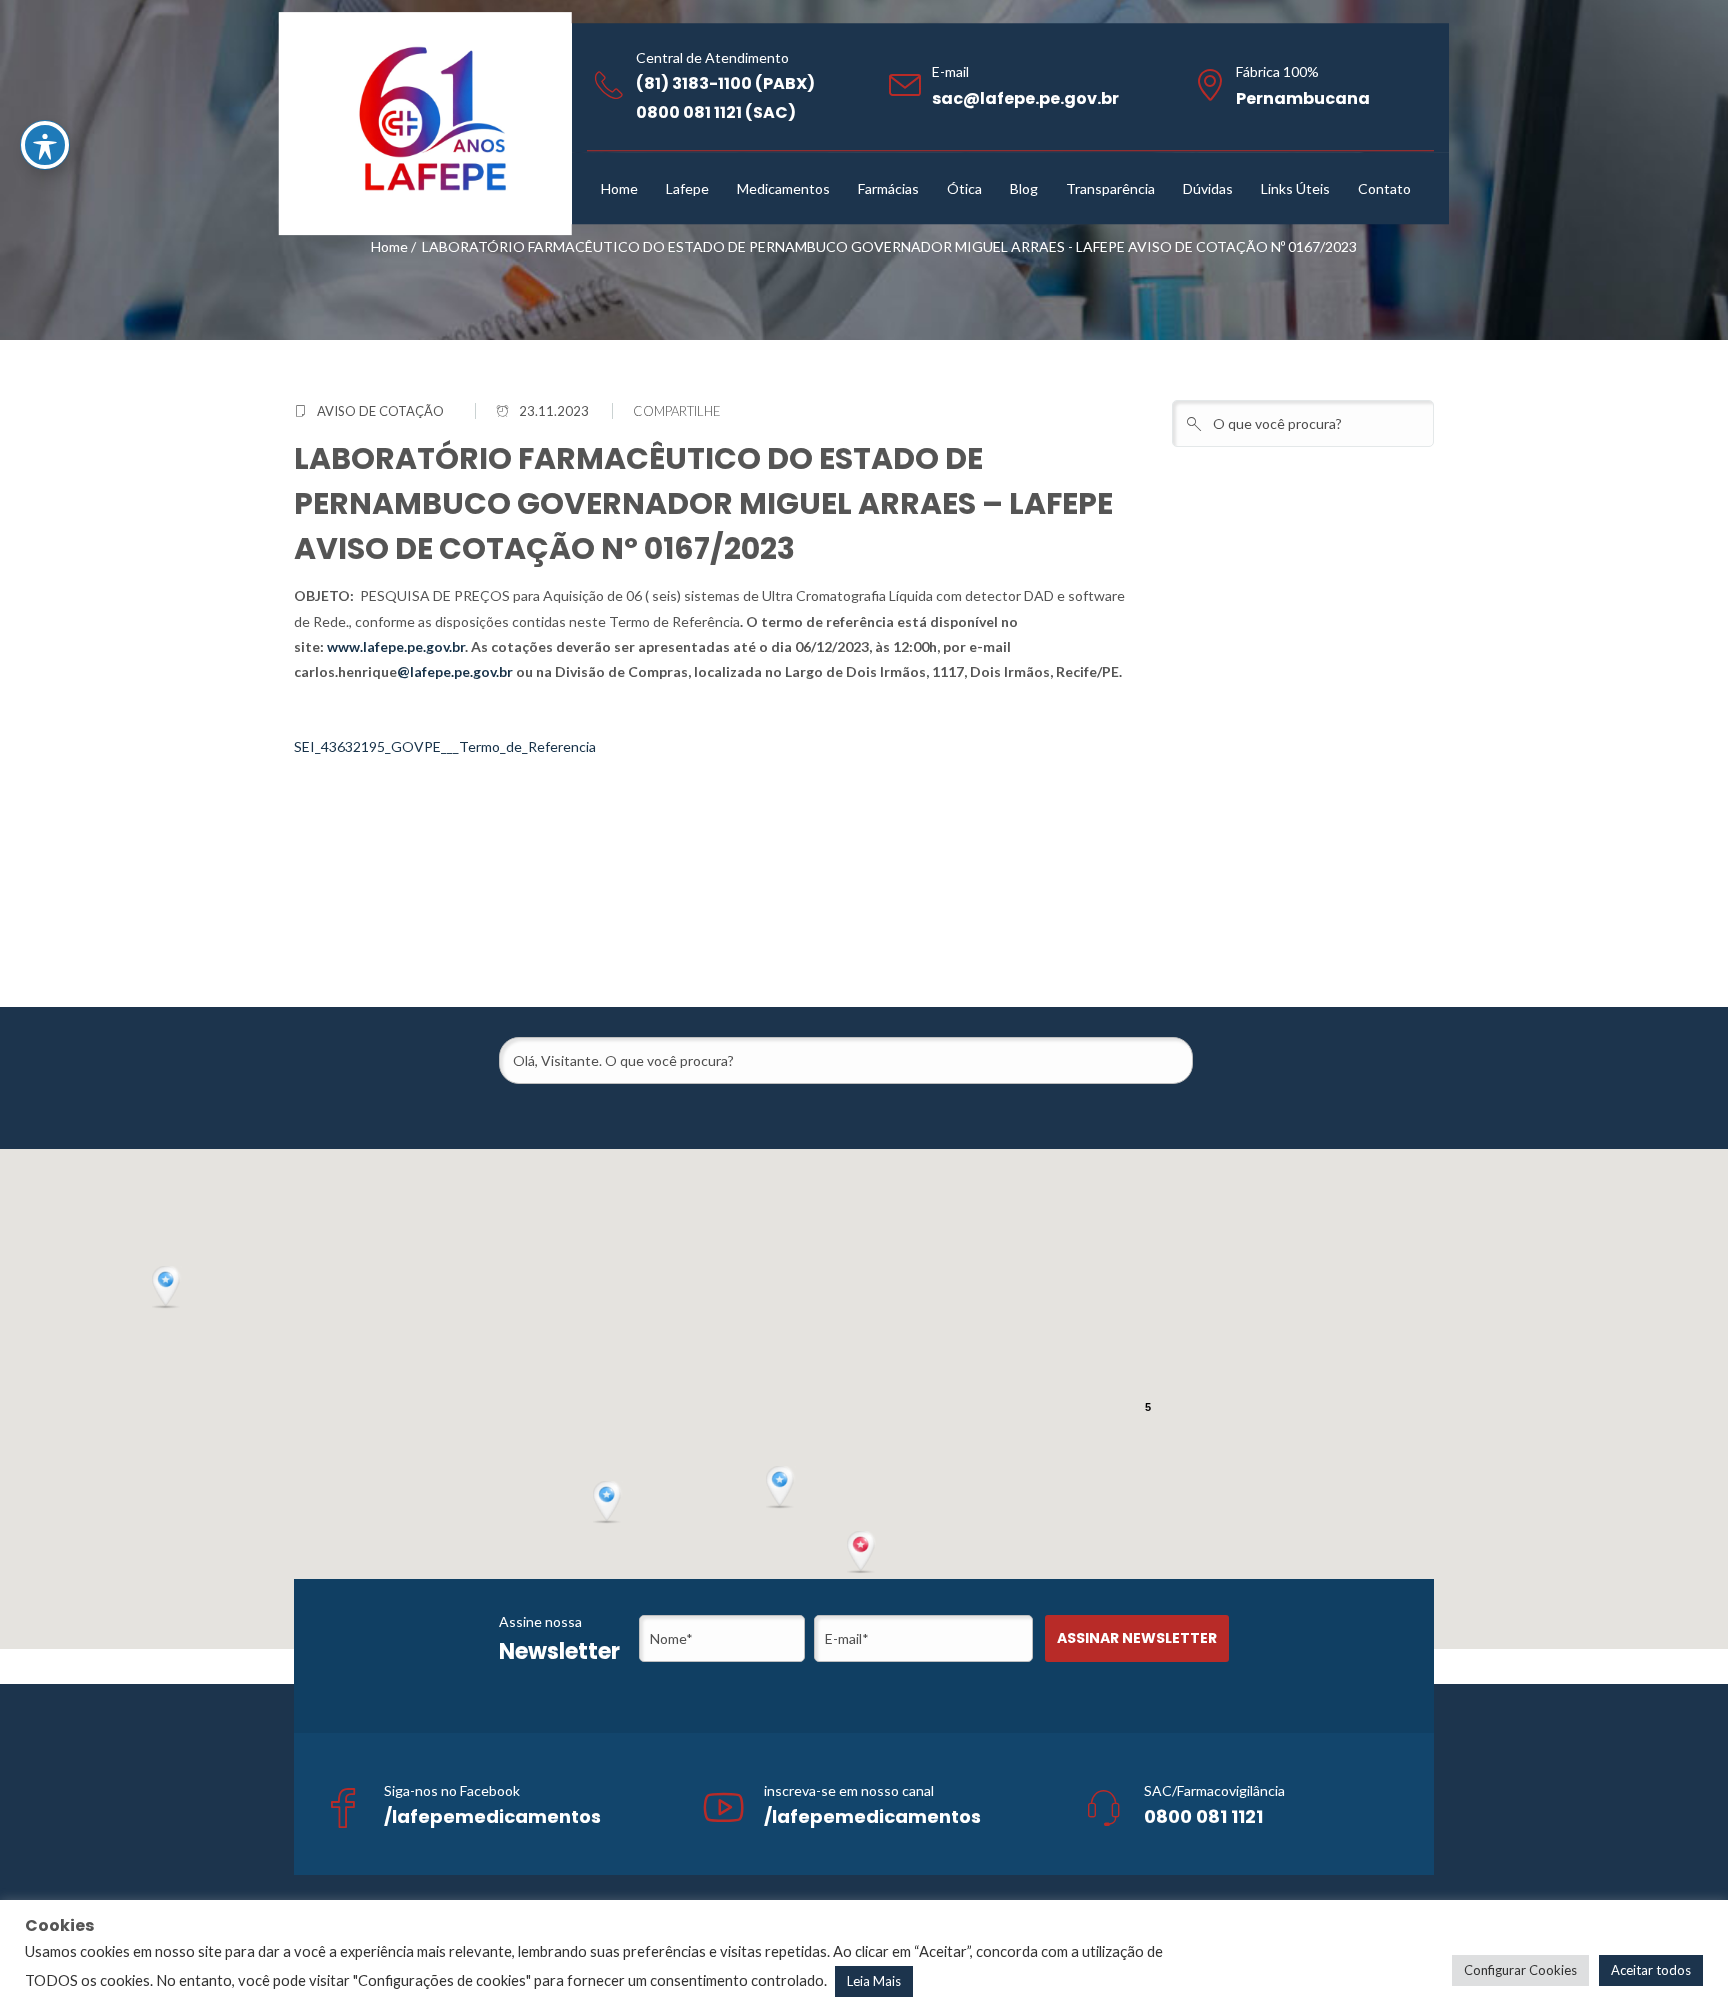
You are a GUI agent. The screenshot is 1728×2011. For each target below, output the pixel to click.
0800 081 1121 (1203, 1816)
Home (389, 246)
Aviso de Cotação (380, 411)
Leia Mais (874, 1981)
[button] (863, 1553)
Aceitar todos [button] (1651, 1970)
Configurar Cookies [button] (1520, 1970)
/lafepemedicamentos (492, 1816)
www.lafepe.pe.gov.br (396, 646)
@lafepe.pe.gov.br (455, 671)
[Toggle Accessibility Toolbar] (45, 145)
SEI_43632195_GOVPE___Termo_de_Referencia (445, 746)
